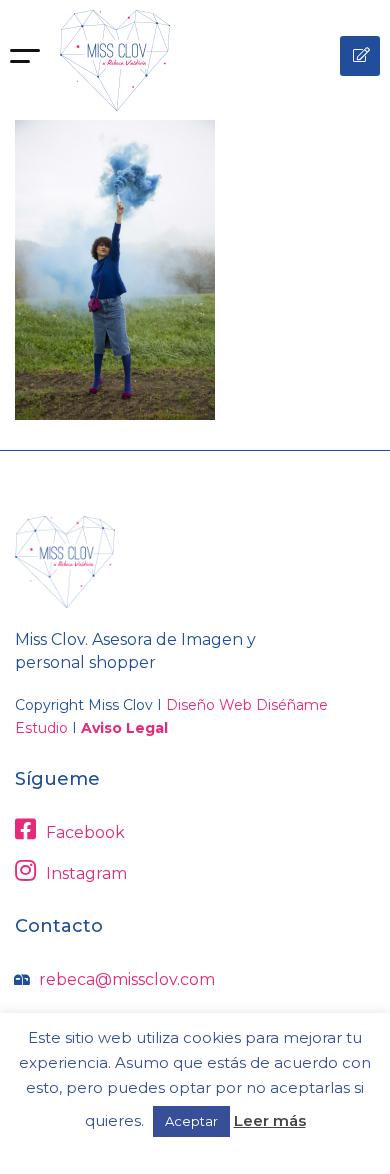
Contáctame (360, 56)
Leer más (270, 1120)
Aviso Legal (124, 728)
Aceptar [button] (191, 1121)
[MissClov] (115, 60)
